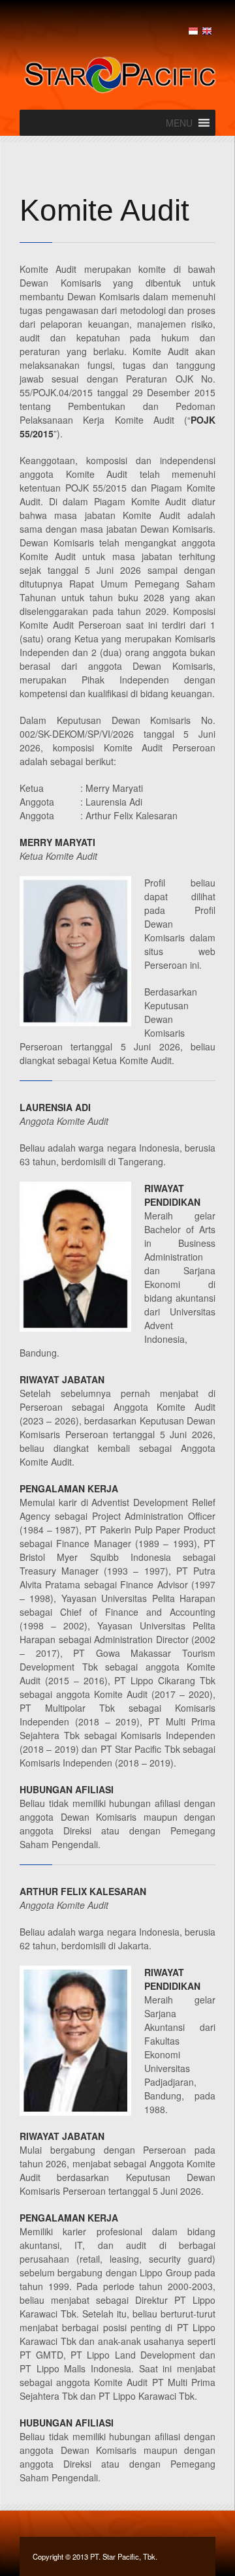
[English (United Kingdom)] (207, 31)
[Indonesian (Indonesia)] (193, 31)
